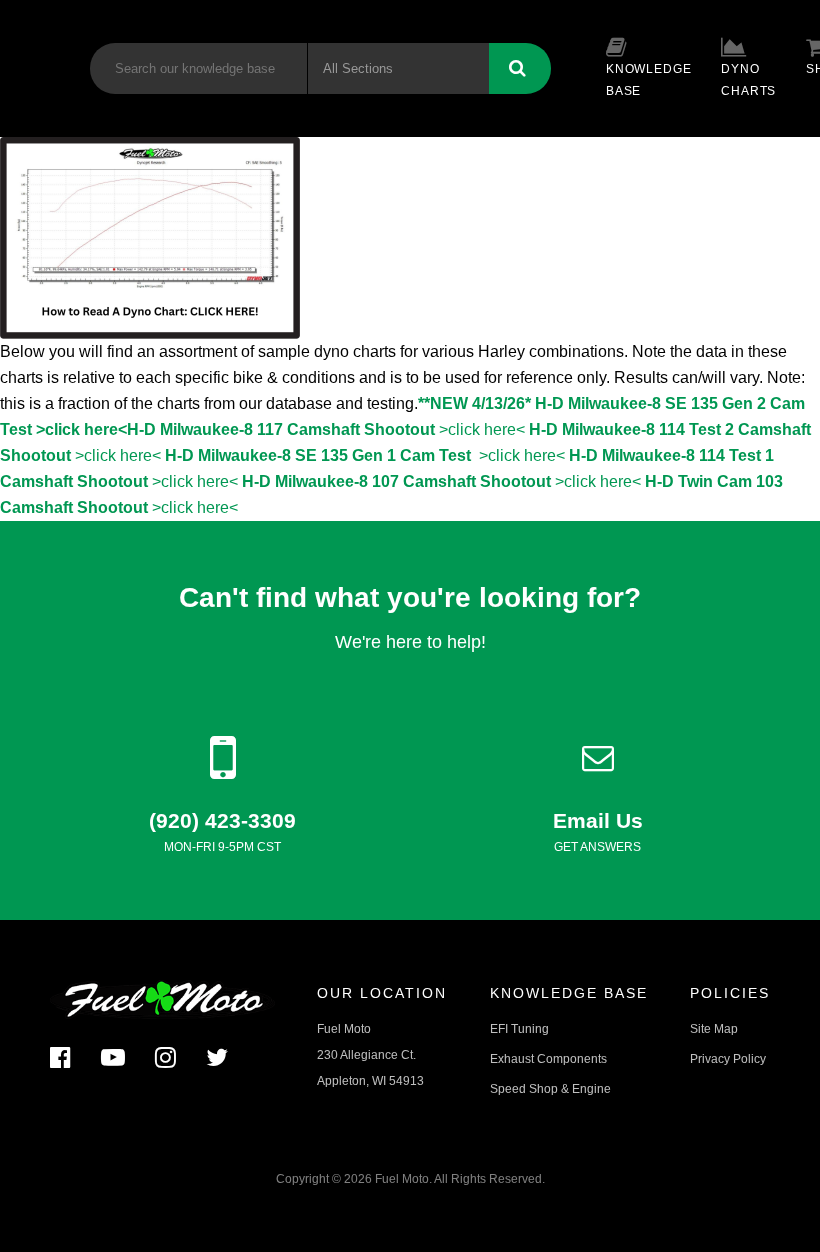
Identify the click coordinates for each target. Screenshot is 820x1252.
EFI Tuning (519, 1029)
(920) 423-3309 (222, 820)
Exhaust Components (548, 1059)
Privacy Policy (728, 1059)
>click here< (326, 429)
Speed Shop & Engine (550, 1089)
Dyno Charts (748, 80)
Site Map (714, 1029)
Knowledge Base (648, 80)
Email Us (598, 820)
